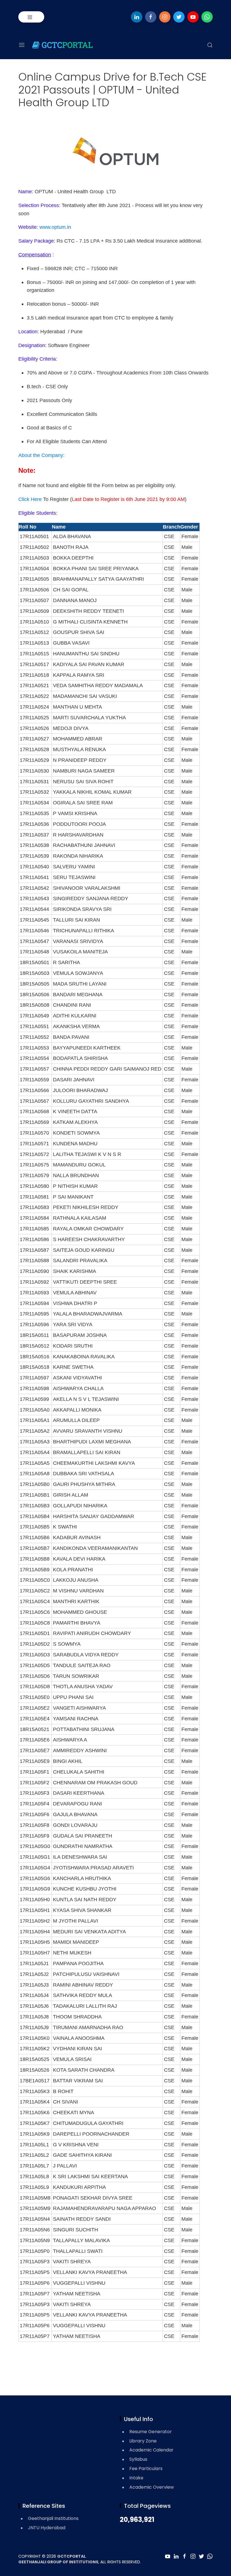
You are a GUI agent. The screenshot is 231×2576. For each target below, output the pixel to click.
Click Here (30, 499)
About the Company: (41, 455)
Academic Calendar (151, 2450)
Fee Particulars (146, 2469)
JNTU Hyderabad (47, 2528)
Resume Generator (151, 2432)
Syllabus (138, 2459)
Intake (136, 2478)
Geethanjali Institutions (53, 2518)
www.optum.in (56, 227)
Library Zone (143, 2441)
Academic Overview (152, 2487)
